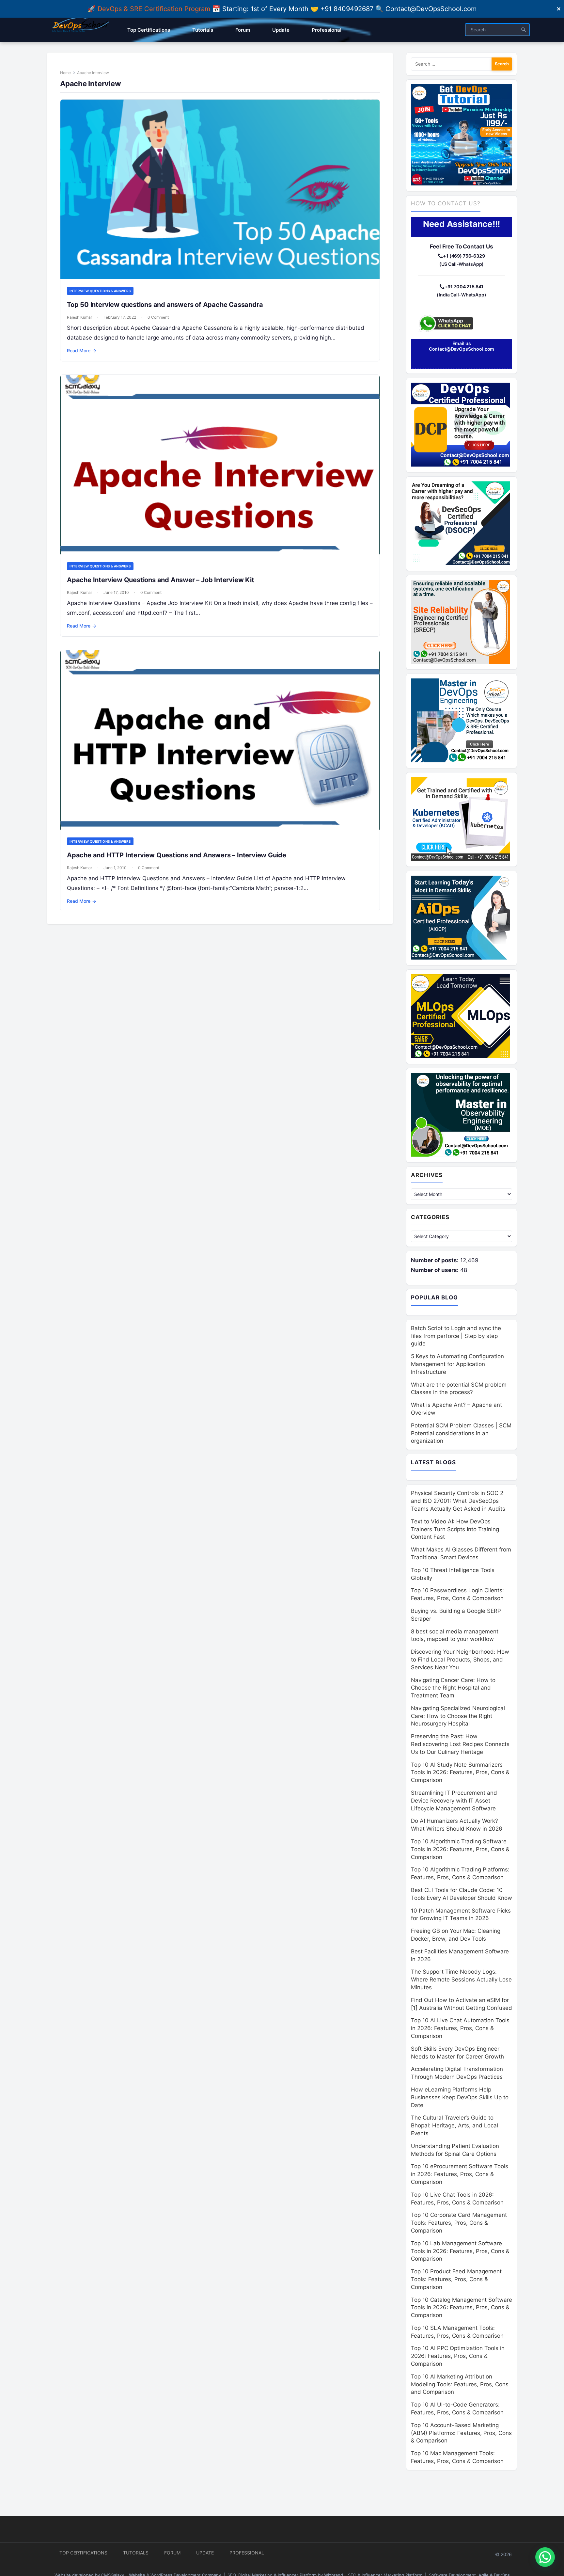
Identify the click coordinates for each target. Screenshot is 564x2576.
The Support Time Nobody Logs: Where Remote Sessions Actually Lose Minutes (461, 1980)
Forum (172, 2553)
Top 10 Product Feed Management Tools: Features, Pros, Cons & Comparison (456, 2279)
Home (65, 73)
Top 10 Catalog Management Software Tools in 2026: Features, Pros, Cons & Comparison (462, 2308)
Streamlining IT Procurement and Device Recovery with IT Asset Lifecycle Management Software (454, 1801)
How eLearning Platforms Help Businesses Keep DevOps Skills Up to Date (460, 2097)
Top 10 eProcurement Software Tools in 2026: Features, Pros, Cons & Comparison (460, 2174)
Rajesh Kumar (79, 317)
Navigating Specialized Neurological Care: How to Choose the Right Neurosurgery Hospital (458, 1716)
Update (205, 2553)
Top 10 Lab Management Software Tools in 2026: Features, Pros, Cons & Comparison (460, 2251)
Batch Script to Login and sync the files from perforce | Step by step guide (456, 1336)
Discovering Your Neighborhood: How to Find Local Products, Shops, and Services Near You (460, 1660)
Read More (82, 350)
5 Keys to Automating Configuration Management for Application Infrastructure (457, 1364)
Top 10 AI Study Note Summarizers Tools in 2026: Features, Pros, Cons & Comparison (460, 1773)
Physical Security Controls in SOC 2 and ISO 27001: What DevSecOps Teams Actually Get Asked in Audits (458, 1501)
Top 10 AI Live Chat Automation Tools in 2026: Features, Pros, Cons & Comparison (460, 2028)
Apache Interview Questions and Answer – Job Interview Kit (161, 580)
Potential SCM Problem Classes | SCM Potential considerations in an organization (461, 1433)
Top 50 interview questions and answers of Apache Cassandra (165, 305)
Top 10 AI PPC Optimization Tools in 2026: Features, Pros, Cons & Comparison (458, 2356)
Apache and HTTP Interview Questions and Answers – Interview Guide (177, 855)
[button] (545, 2557)
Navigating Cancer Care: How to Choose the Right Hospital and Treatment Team (453, 1688)
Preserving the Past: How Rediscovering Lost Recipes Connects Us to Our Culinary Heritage (460, 1744)
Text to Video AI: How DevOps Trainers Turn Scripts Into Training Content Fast (455, 1529)
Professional (247, 2553)
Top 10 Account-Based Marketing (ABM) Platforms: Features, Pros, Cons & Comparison (461, 2433)
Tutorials (136, 2553)
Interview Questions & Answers (100, 291)
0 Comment (158, 317)
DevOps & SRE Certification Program (155, 9)
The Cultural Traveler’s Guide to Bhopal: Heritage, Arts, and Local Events (454, 2125)
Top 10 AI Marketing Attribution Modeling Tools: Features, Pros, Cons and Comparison (460, 2384)
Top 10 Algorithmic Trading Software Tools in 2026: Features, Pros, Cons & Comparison (460, 1849)
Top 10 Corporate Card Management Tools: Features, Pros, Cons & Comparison (459, 2223)
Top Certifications (83, 2553)
